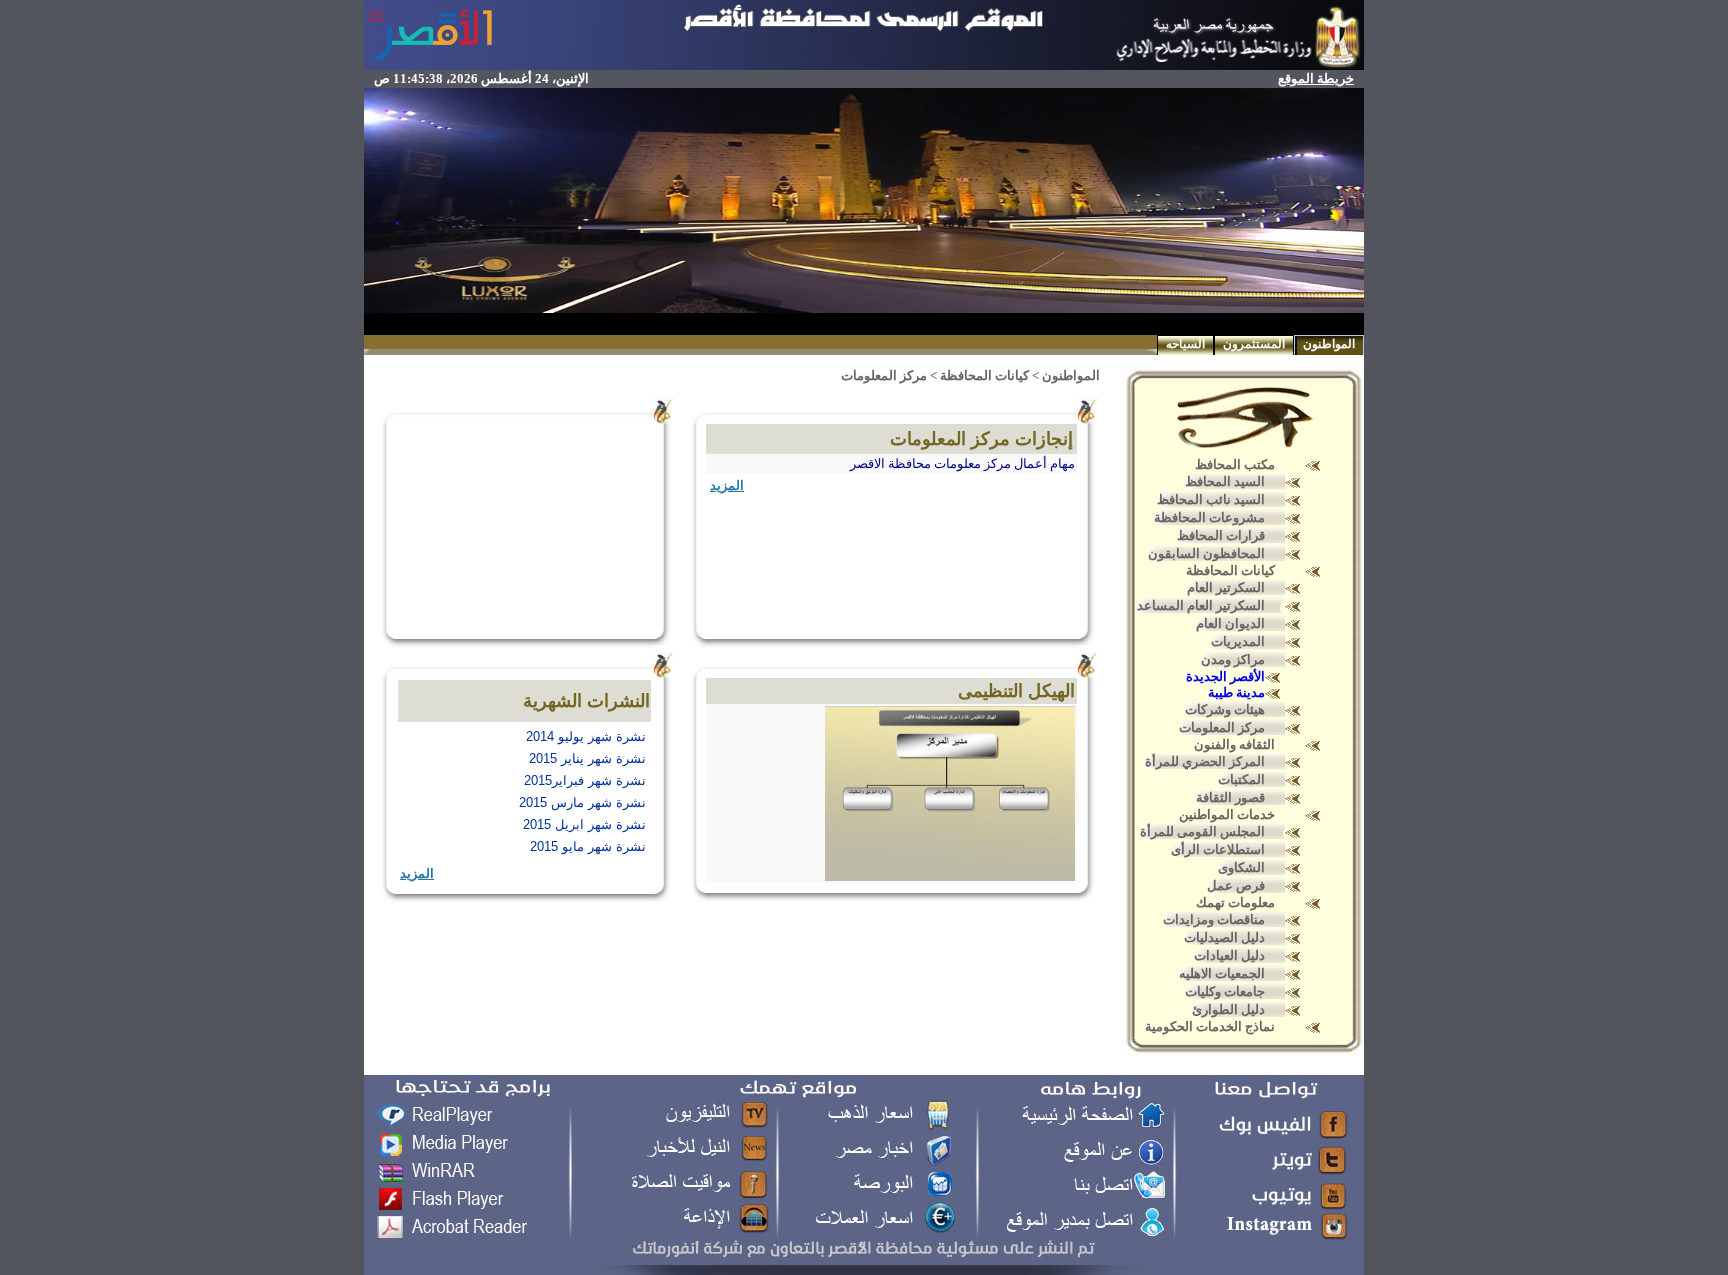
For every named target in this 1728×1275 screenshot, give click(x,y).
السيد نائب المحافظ (1211, 499)
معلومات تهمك (1235, 902)
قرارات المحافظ (1221, 535)
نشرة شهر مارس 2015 (582, 802)
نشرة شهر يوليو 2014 (586, 736)
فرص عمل (1236, 885)
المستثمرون (1254, 344)
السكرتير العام (1226, 587)
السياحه (1185, 344)
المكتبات (1241, 779)
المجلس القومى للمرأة (1202, 831)
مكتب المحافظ (1235, 464)
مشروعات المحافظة (1209, 517)
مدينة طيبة (1236, 692)
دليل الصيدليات (1224, 937)
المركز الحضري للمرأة (1205, 761)
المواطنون (1329, 344)
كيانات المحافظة (1230, 570)
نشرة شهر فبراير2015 (585, 780)
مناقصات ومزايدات (1214, 919)
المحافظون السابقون (1206, 553)
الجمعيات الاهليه (1222, 973)
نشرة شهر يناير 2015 (587, 758)
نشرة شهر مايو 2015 (588, 846)
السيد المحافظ (1225, 481)
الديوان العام (1230, 623)
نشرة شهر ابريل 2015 (584, 824)
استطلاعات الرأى (1218, 849)
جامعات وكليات (1225, 991)
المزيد (727, 485)
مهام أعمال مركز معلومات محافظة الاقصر (962, 463)
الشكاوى (1241, 867)
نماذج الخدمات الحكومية (1210, 1026)
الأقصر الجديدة (1225, 676)
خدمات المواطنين (1227, 814)
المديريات (1238, 641)
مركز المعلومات (1222, 727)
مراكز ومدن (1233, 659)
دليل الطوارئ (1228, 1009)
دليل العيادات (1229, 955)
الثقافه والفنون (1234, 744)
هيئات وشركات (1225, 709)
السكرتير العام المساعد (1201, 605)
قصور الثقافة (1230, 797)
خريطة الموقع (1316, 78)
